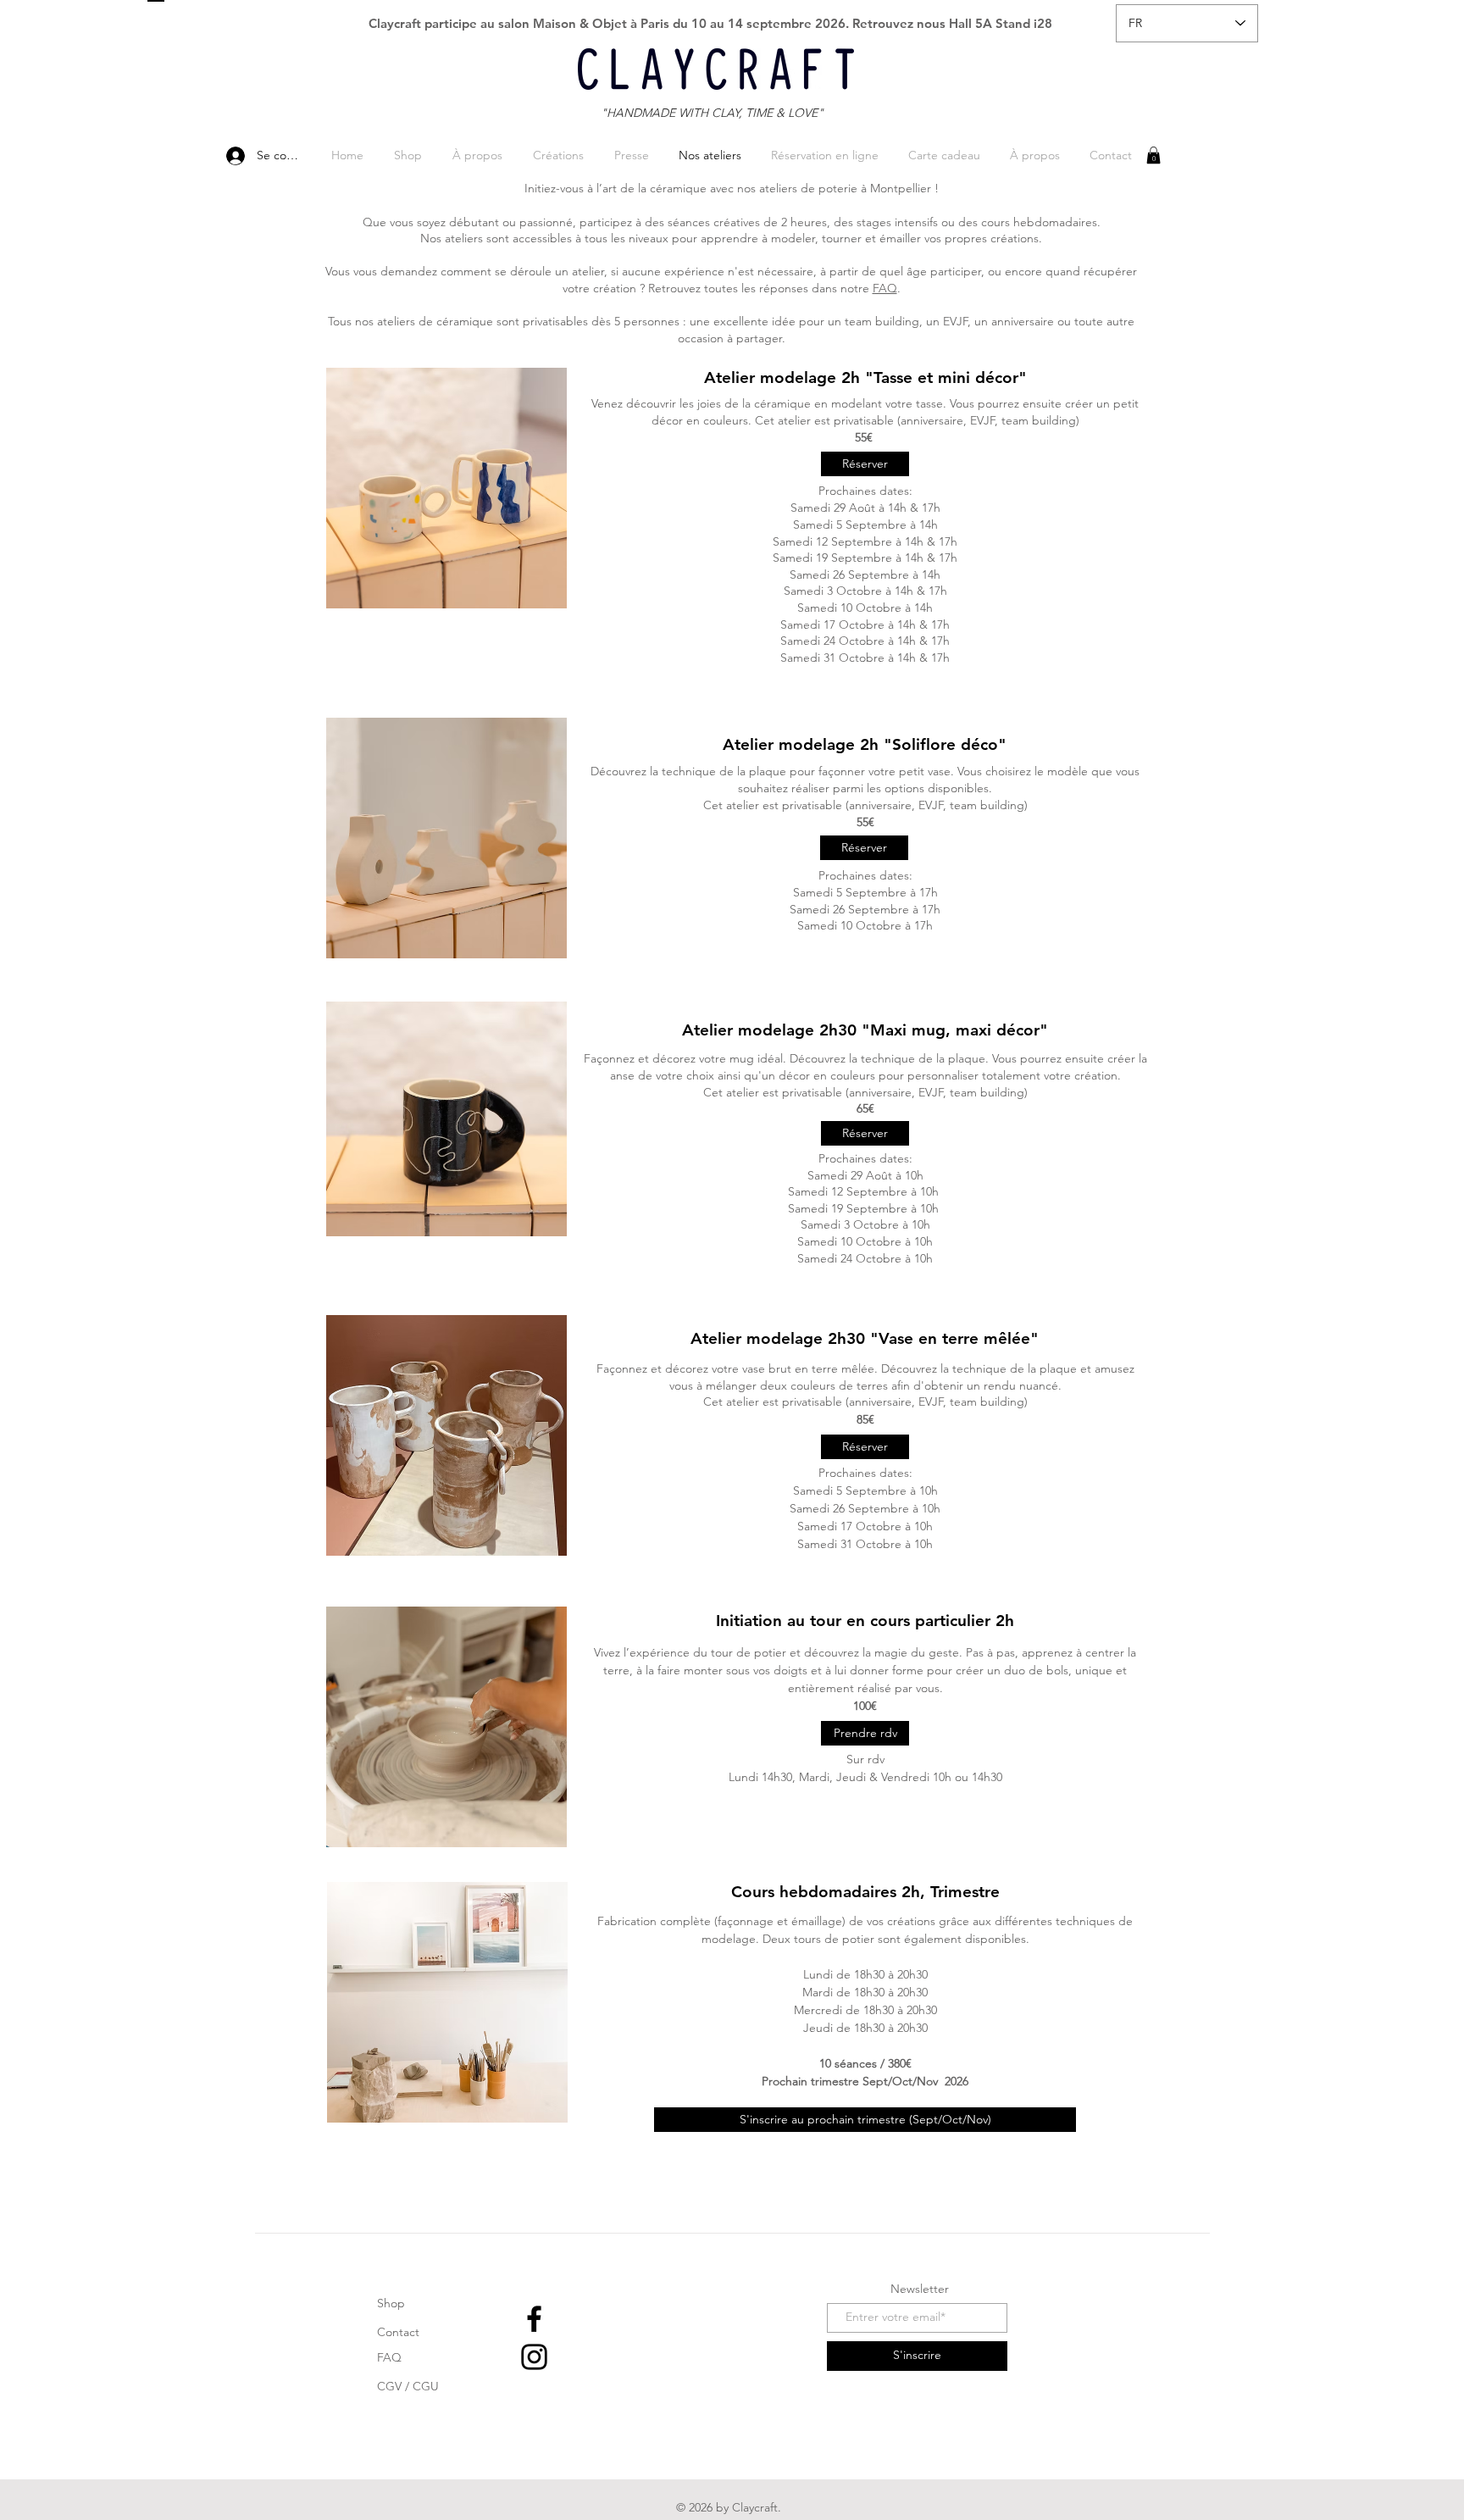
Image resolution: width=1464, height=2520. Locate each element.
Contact (398, 2332)
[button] (1153, 155)
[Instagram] (534, 2357)
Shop (391, 2303)
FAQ (885, 288)
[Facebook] (534, 2319)
